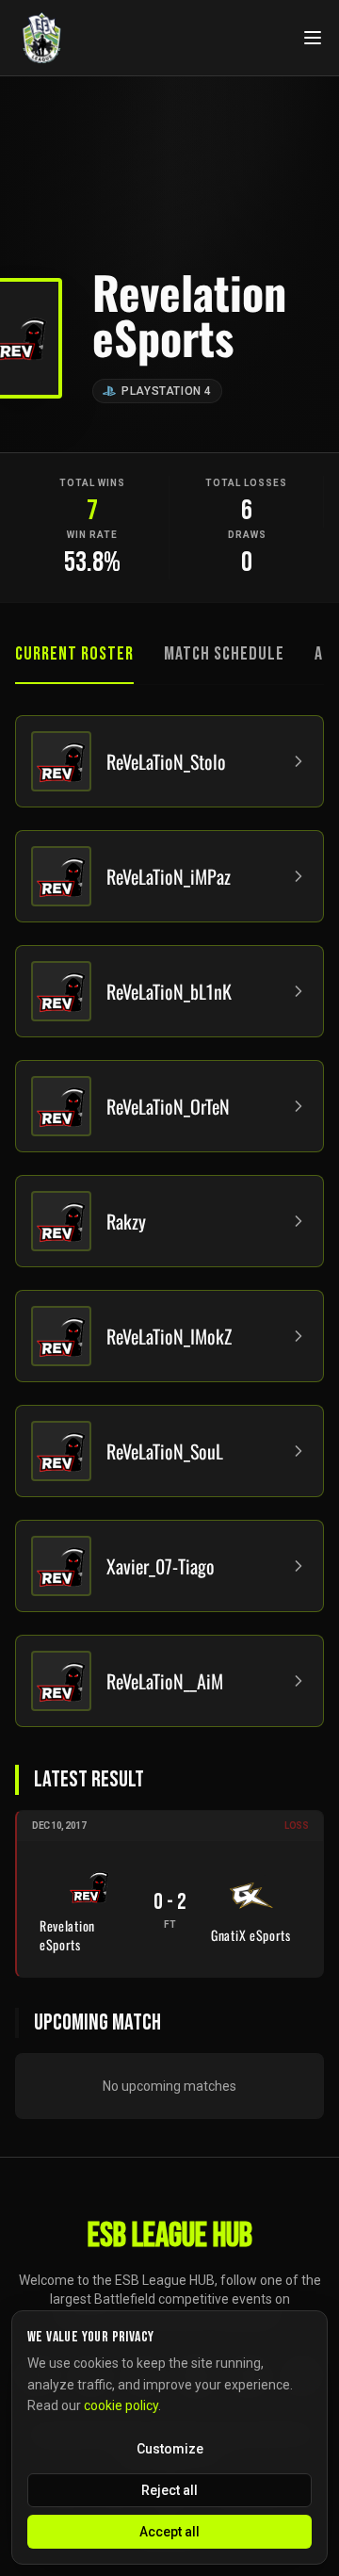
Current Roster (74, 654)
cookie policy (121, 2405)
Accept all (169, 2532)
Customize (170, 2449)
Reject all (169, 2490)
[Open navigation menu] (313, 38)
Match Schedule (224, 654)
